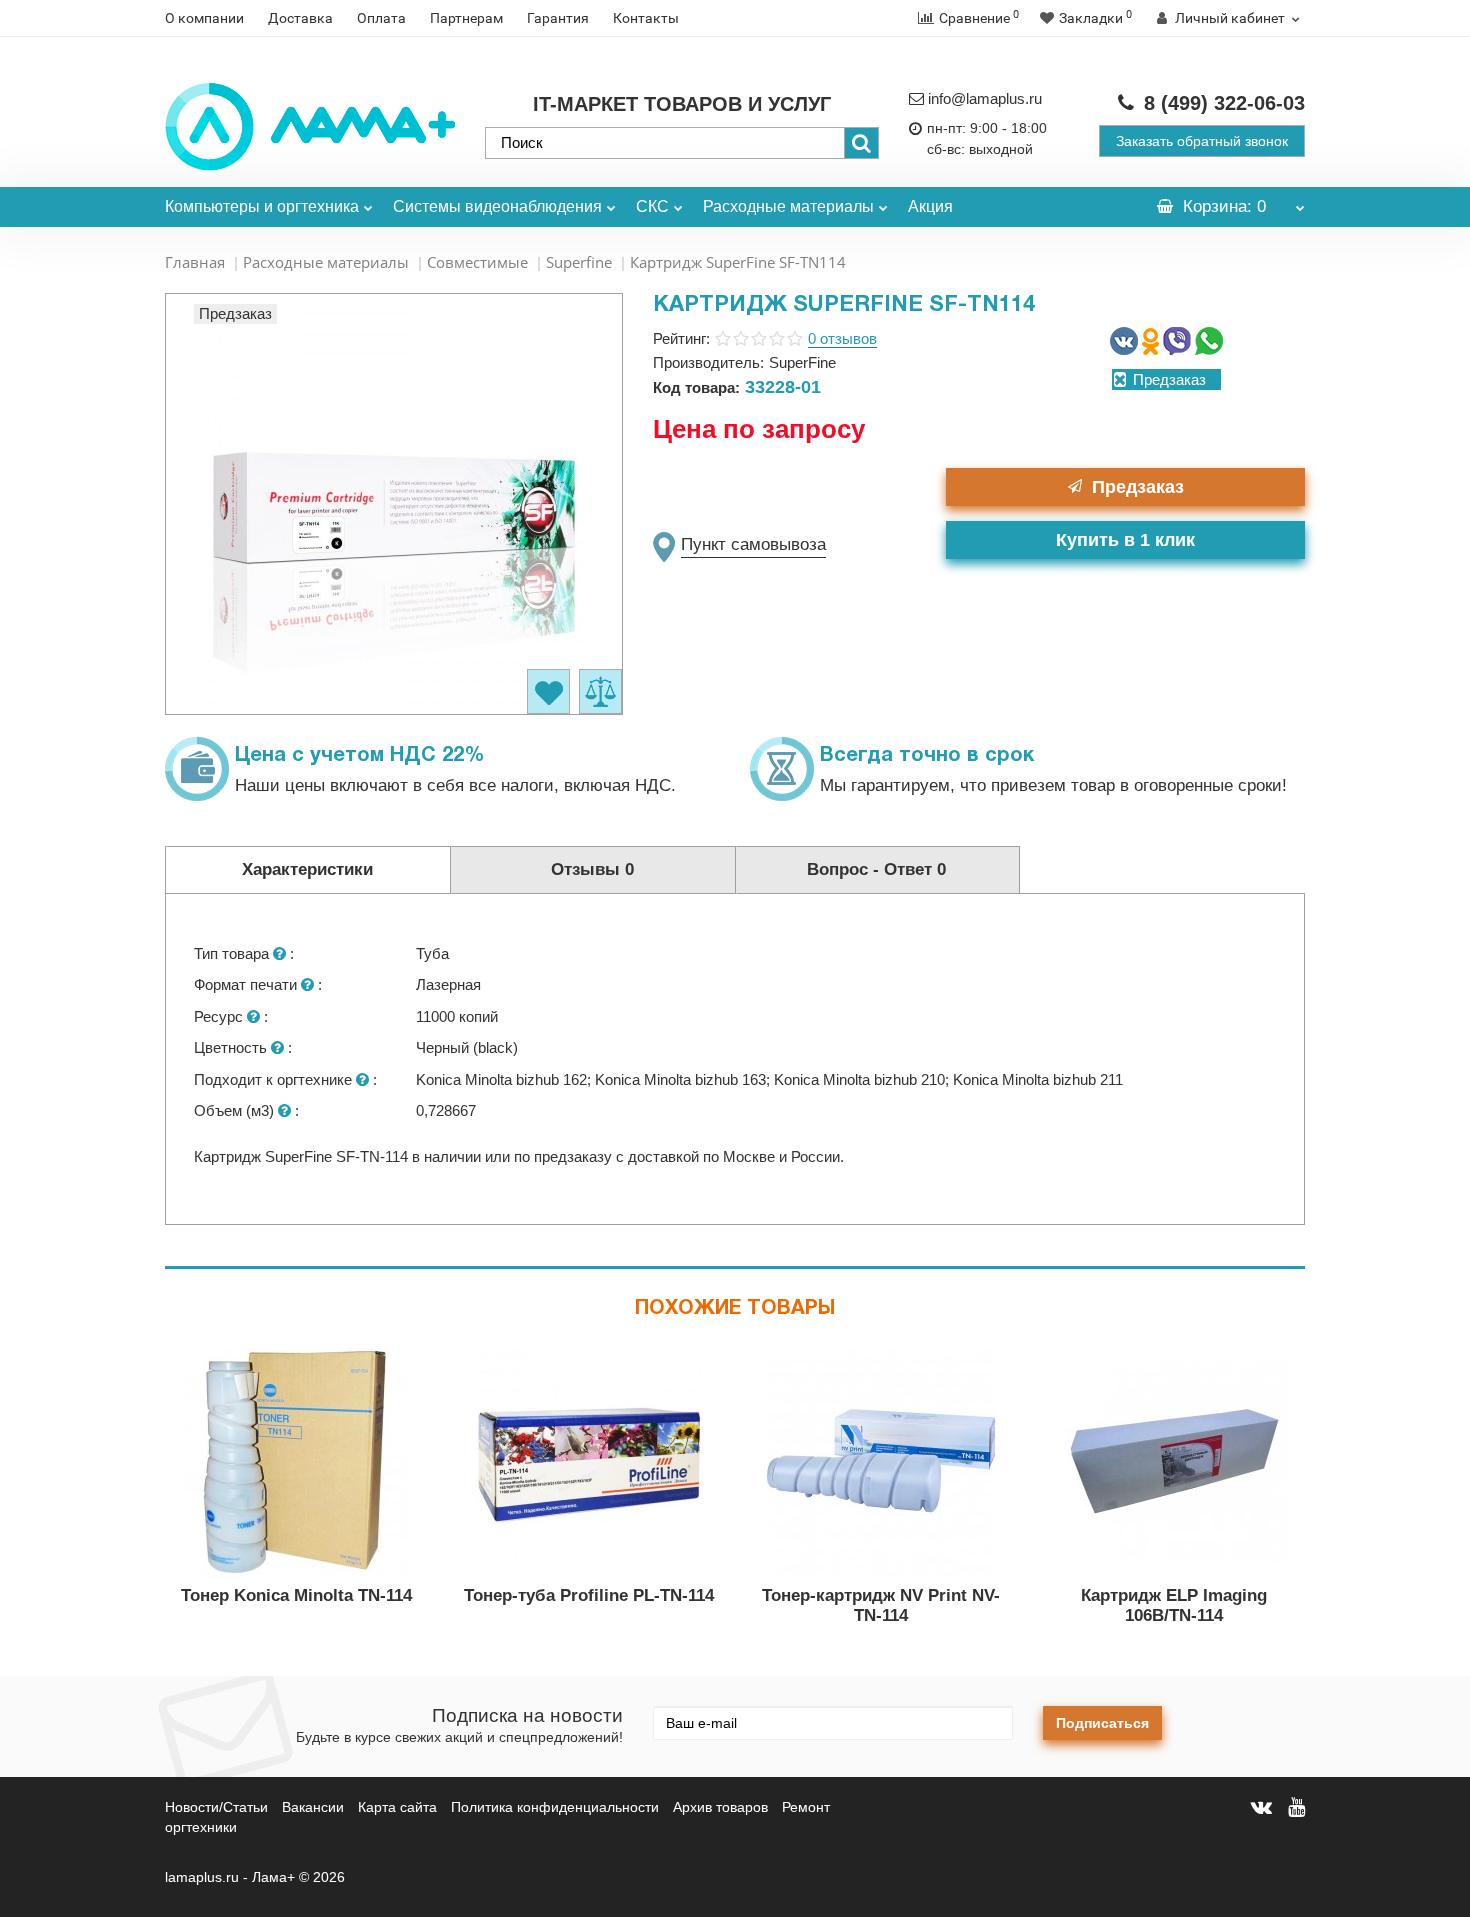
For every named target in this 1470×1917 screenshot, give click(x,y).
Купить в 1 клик (1125, 540)
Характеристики (307, 869)
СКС (652, 206)
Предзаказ (1138, 487)
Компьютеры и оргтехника (262, 206)
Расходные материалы (788, 206)
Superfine (579, 262)
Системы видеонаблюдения (497, 206)
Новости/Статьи (216, 1807)
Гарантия (558, 18)
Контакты (646, 18)
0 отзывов (842, 338)
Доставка (300, 18)
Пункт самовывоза (753, 544)
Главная (195, 262)
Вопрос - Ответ (876, 869)
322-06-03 (1224, 103)
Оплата (381, 18)
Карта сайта (397, 1807)
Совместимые (477, 262)
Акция (930, 206)
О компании (204, 18)
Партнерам (466, 18)
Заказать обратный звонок (1202, 141)
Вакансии (313, 1807)
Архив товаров (720, 1807)
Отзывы (592, 869)
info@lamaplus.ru (985, 98)
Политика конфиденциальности (555, 1807)
